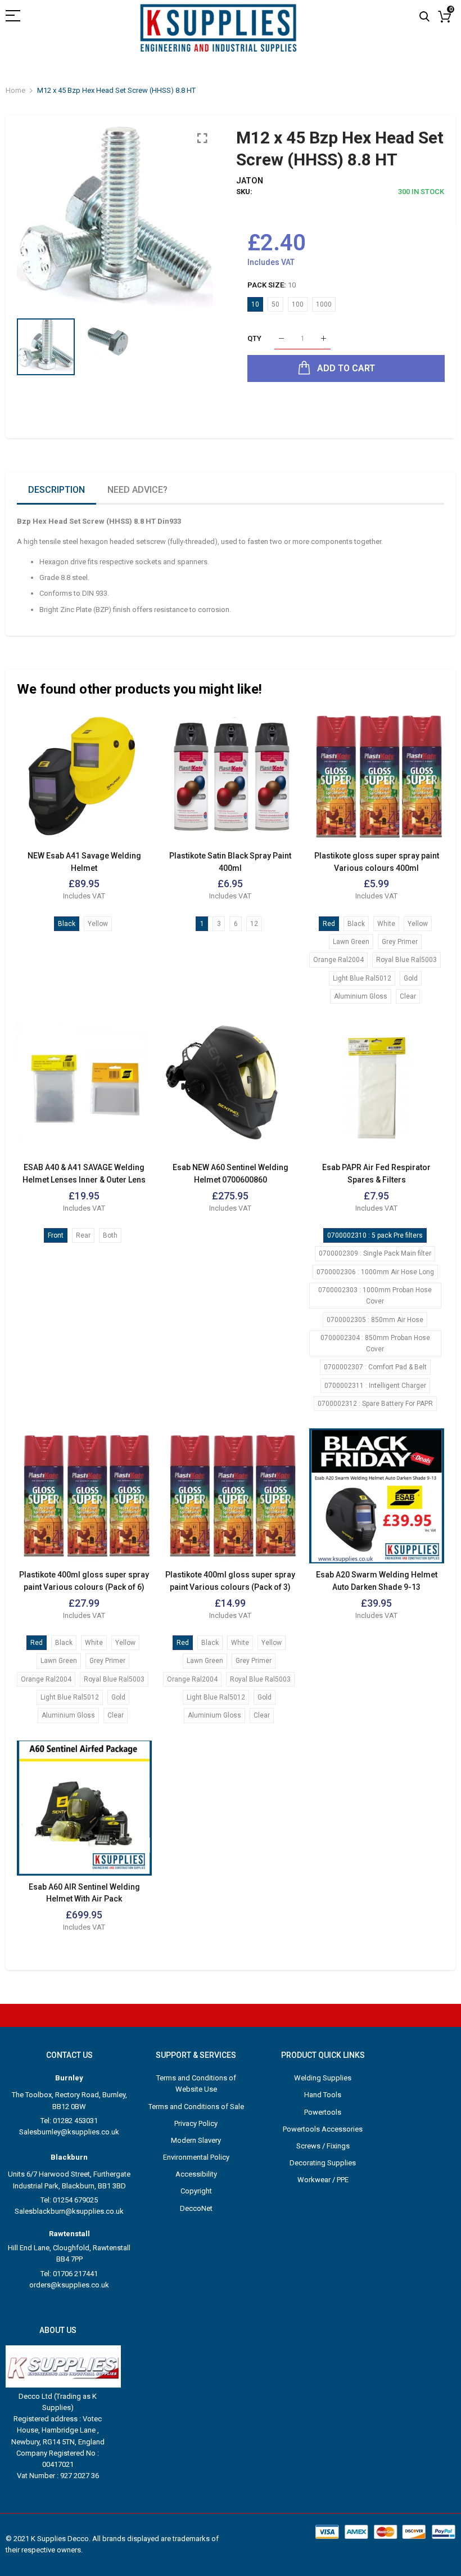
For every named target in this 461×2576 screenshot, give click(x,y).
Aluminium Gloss (361, 996)
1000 (324, 304)
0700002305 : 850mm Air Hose (375, 1320)
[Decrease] (281, 339)
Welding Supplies (323, 2078)
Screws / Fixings (323, 2146)
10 (255, 304)
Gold (411, 978)
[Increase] (324, 339)
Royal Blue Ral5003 (406, 960)
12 (254, 924)
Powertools (323, 2112)
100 (298, 304)
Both (110, 1235)
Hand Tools (323, 2095)
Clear (408, 996)
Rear (83, 1235)
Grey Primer (400, 942)
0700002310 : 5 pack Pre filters (375, 1235)
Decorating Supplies (323, 2163)
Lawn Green (351, 942)
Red (329, 924)
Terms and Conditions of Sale (196, 2107)
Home (15, 90)
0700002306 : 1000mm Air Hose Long (375, 1272)
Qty (254, 338)
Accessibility (196, 2174)
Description (57, 490)
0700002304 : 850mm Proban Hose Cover (375, 1343)
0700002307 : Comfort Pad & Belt (375, 1367)
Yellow (98, 924)
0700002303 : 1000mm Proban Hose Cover (375, 1296)
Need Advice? (137, 490)
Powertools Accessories (323, 2129)
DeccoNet (196, 2208)
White (386, 924)
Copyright (196, 2191)
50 (275, 304)
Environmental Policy (196, 2157)
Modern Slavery (196, 2140)
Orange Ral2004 (338, 960)
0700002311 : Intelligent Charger (375, 1386)
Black (67, 924)
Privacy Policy (196, 2123)
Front (56, 1235)
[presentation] (39, 217)
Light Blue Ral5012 (362, 978)
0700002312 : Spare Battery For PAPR (375, 1404)
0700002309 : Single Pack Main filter (375, 1253)
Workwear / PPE (323, 2180)
